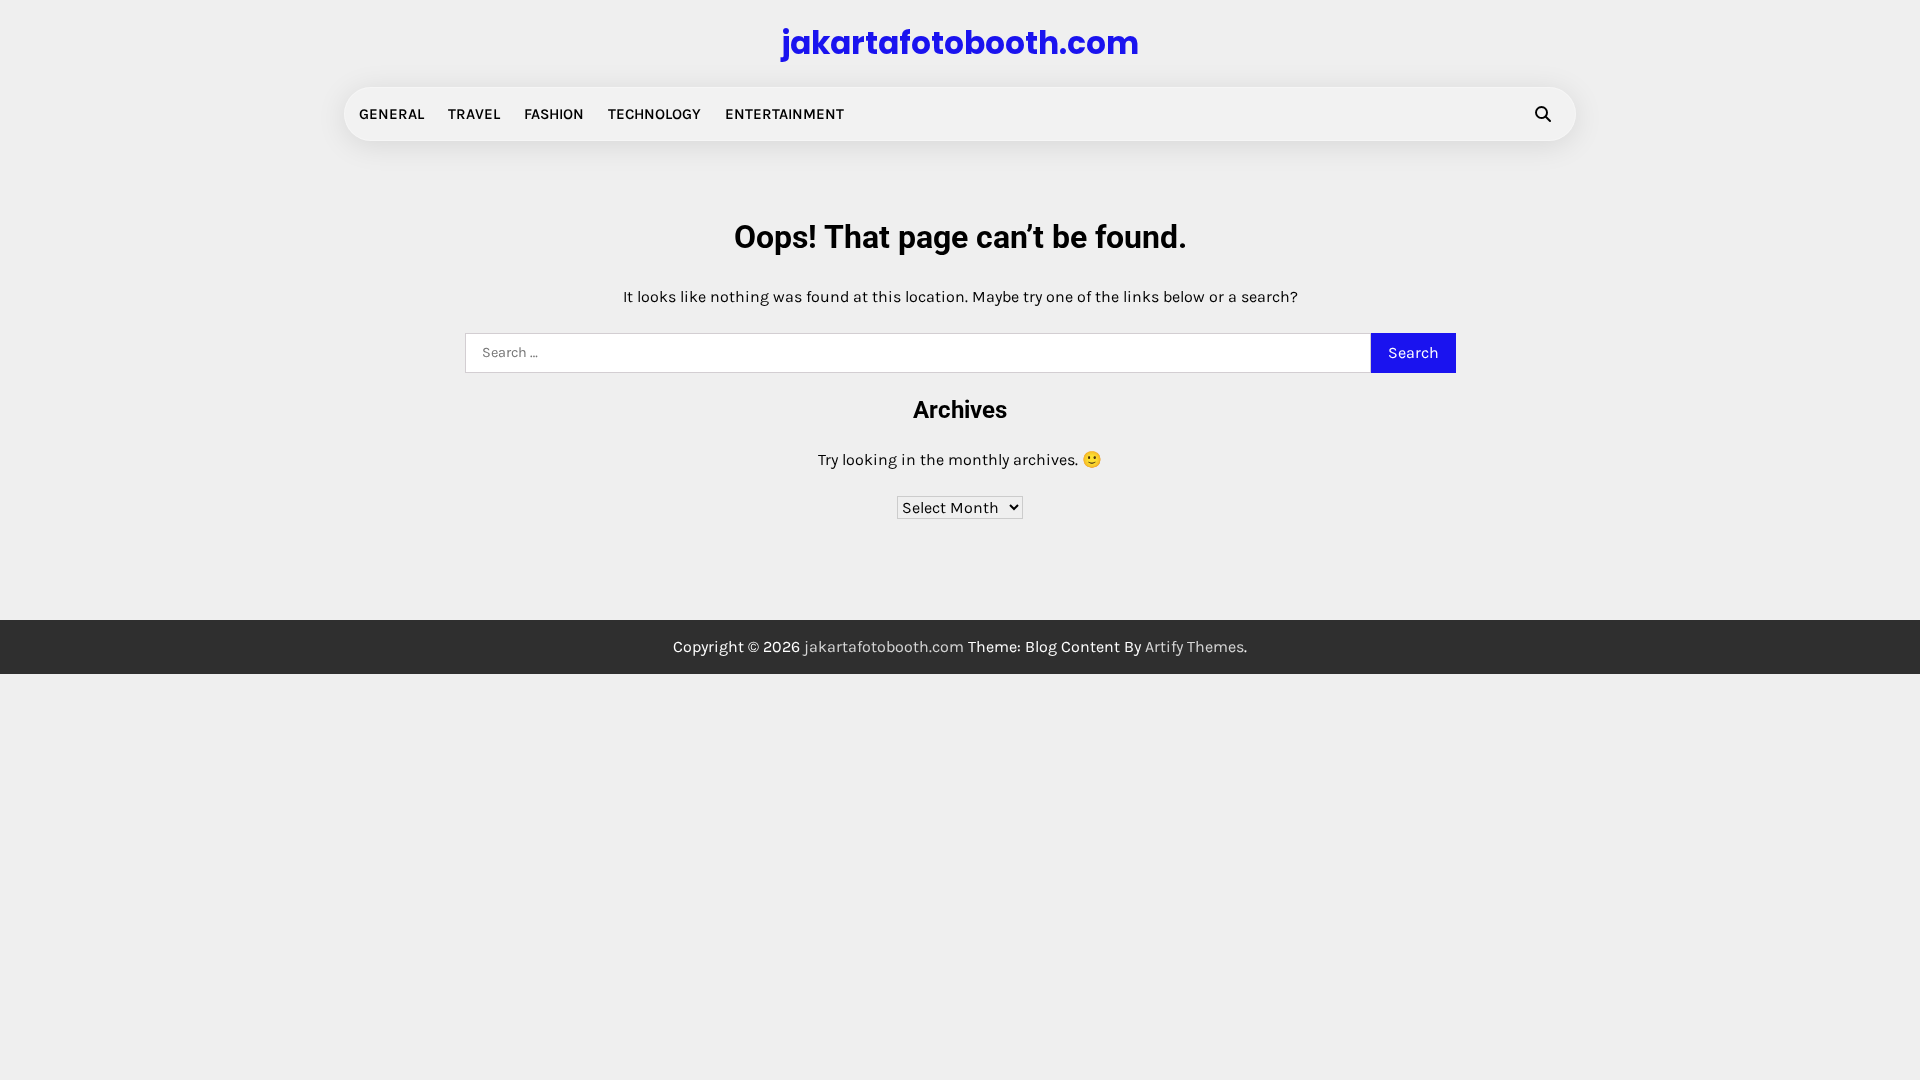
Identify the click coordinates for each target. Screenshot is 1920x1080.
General (391, 114)
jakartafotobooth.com (960, 43)
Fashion (554, 114)
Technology (654, 114)
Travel (474, 114)
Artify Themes (1194, 646)
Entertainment (784, 114)
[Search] (1543, 114)
